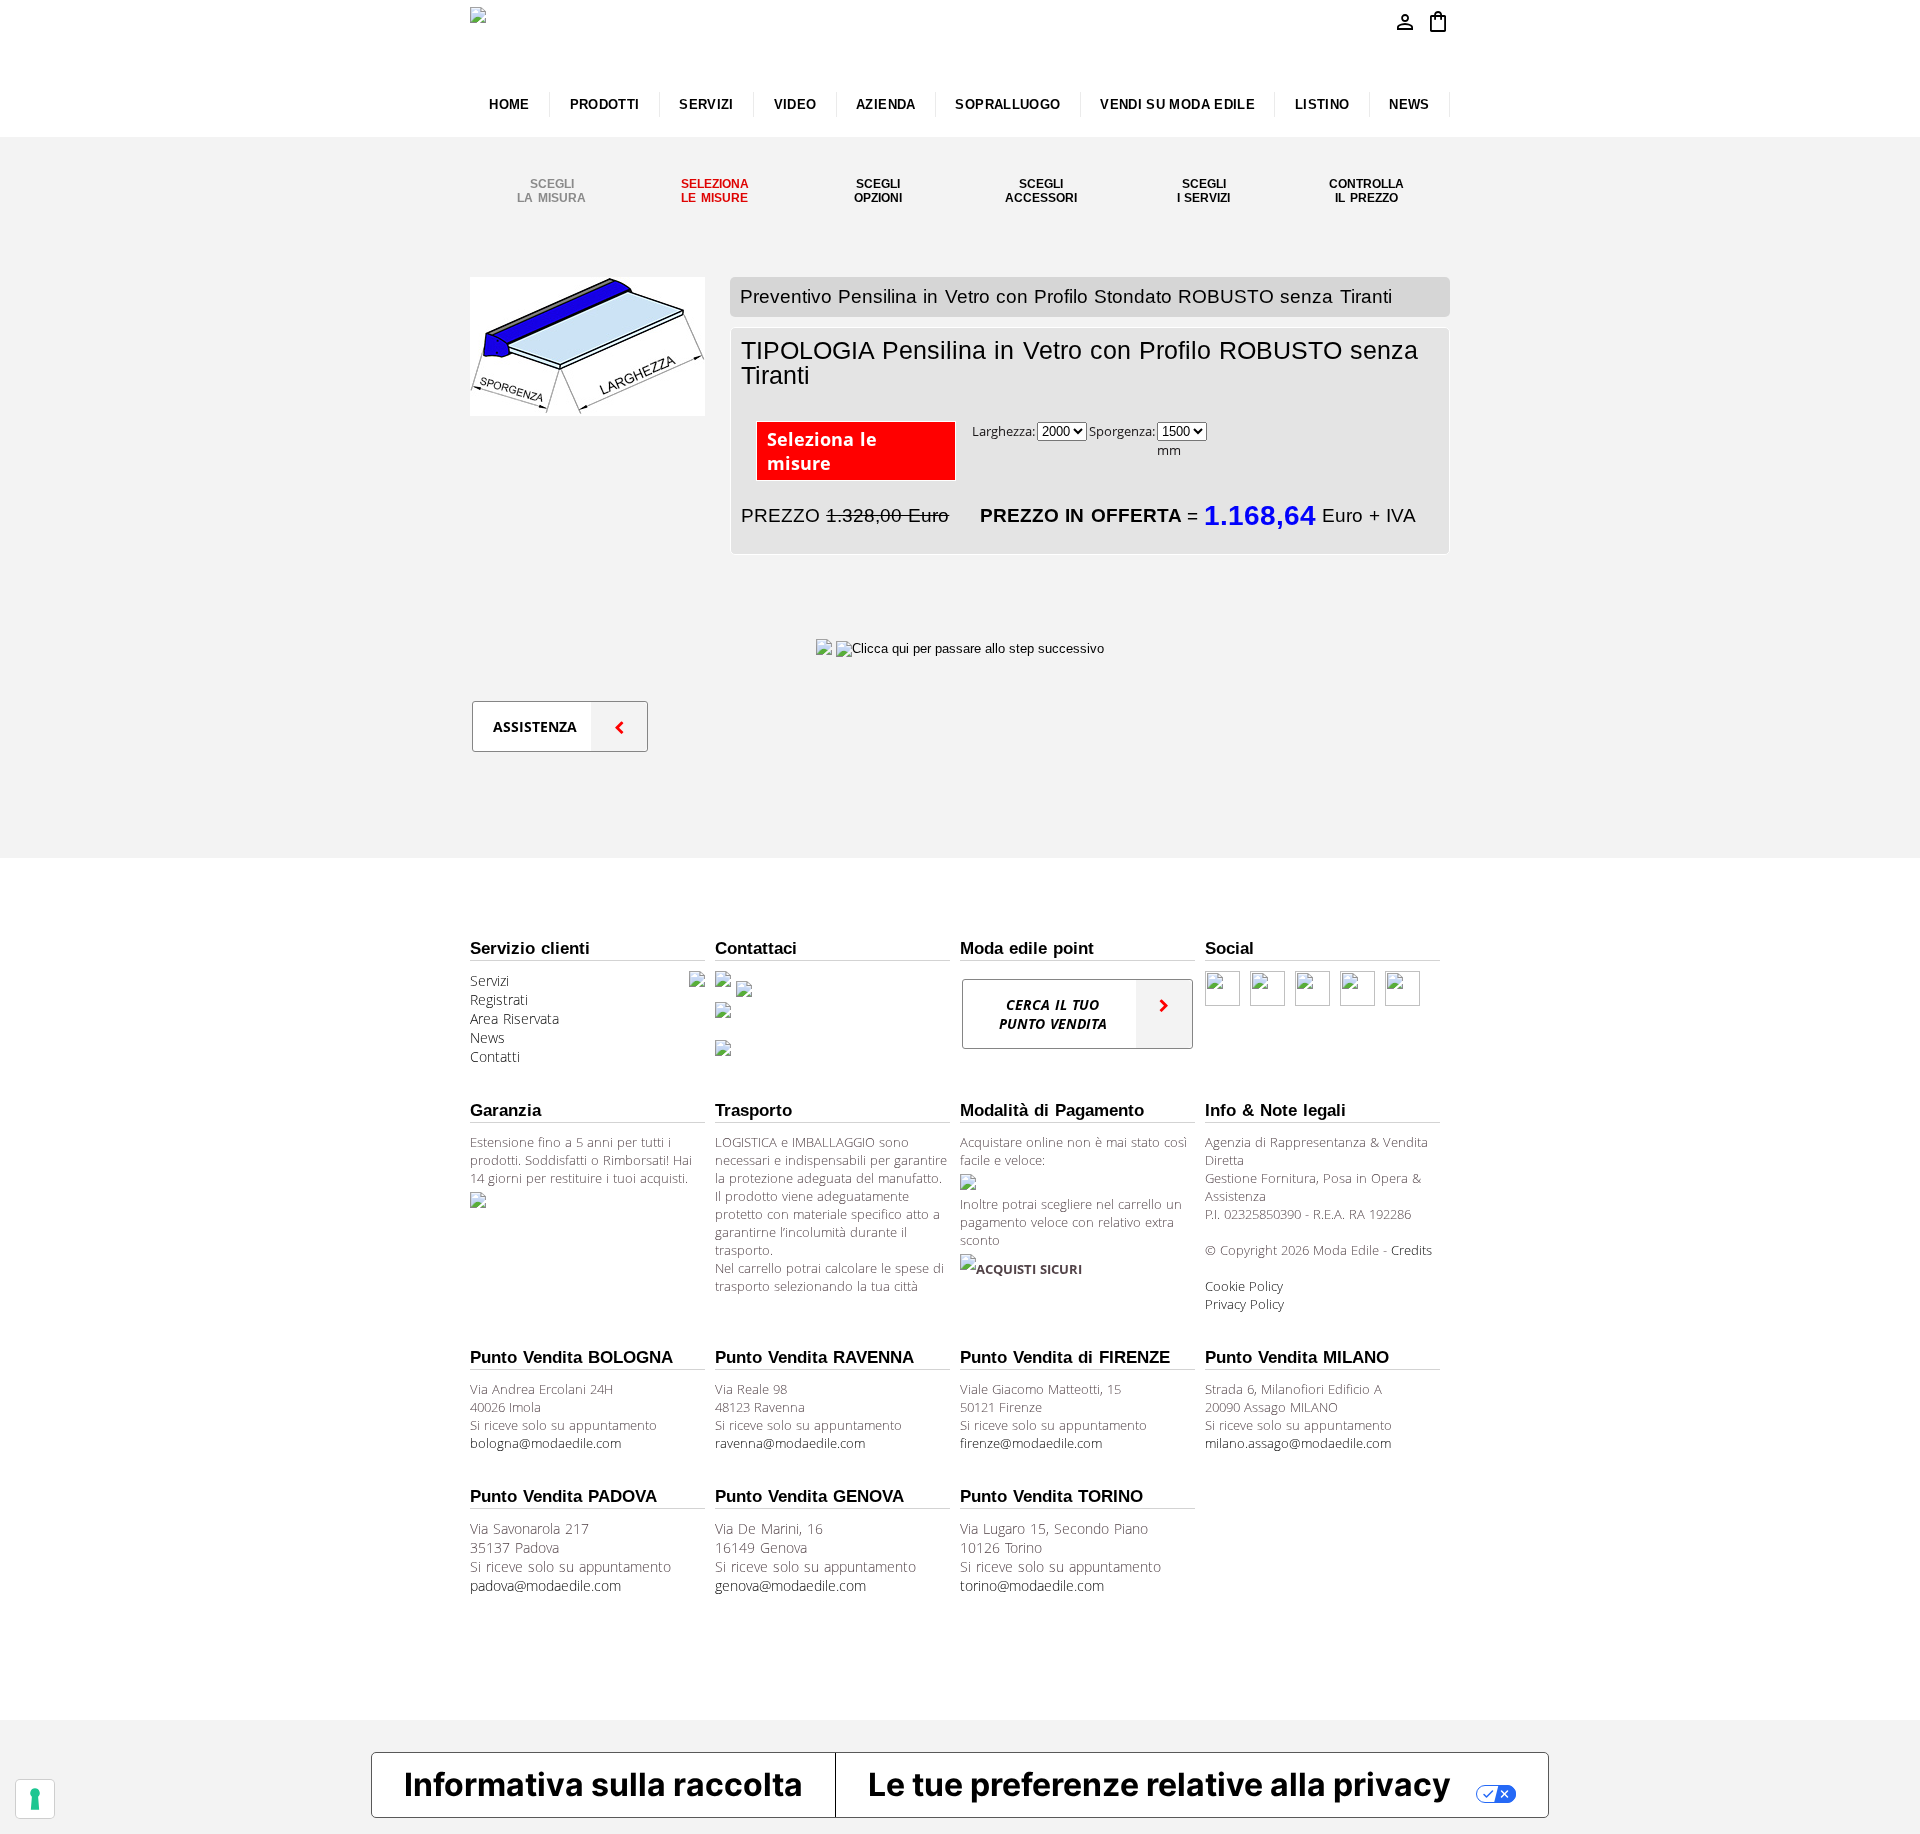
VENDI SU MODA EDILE (1177, 104)
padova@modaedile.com (545, 1585)
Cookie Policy (1244, 1286)
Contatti (495, 1056)
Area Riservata (514, 1018)
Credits (1411, 1250)
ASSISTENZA (535, 726)
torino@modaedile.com (1032, 1585)
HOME (509, 104)
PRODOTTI (605, 104)
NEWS (1409, 104)
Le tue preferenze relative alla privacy (1159, 1784)
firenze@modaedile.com (1031, 1443)
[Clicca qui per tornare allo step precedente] (826, 648)
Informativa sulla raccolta (603, 1784)
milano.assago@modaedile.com (1298, 1443)
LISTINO (1322, 104)
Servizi (489, 980)
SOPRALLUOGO (1007, 104)
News (487, 1037)
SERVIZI (706, 104)
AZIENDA (886, 104)
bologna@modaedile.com (545, 1443)
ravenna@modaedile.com (790, 1443)
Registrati (499, 999)
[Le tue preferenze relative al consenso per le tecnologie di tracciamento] (35, 1799)
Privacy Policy (1244, 1304)
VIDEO (795, 104)
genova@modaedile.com (790, 1585)
